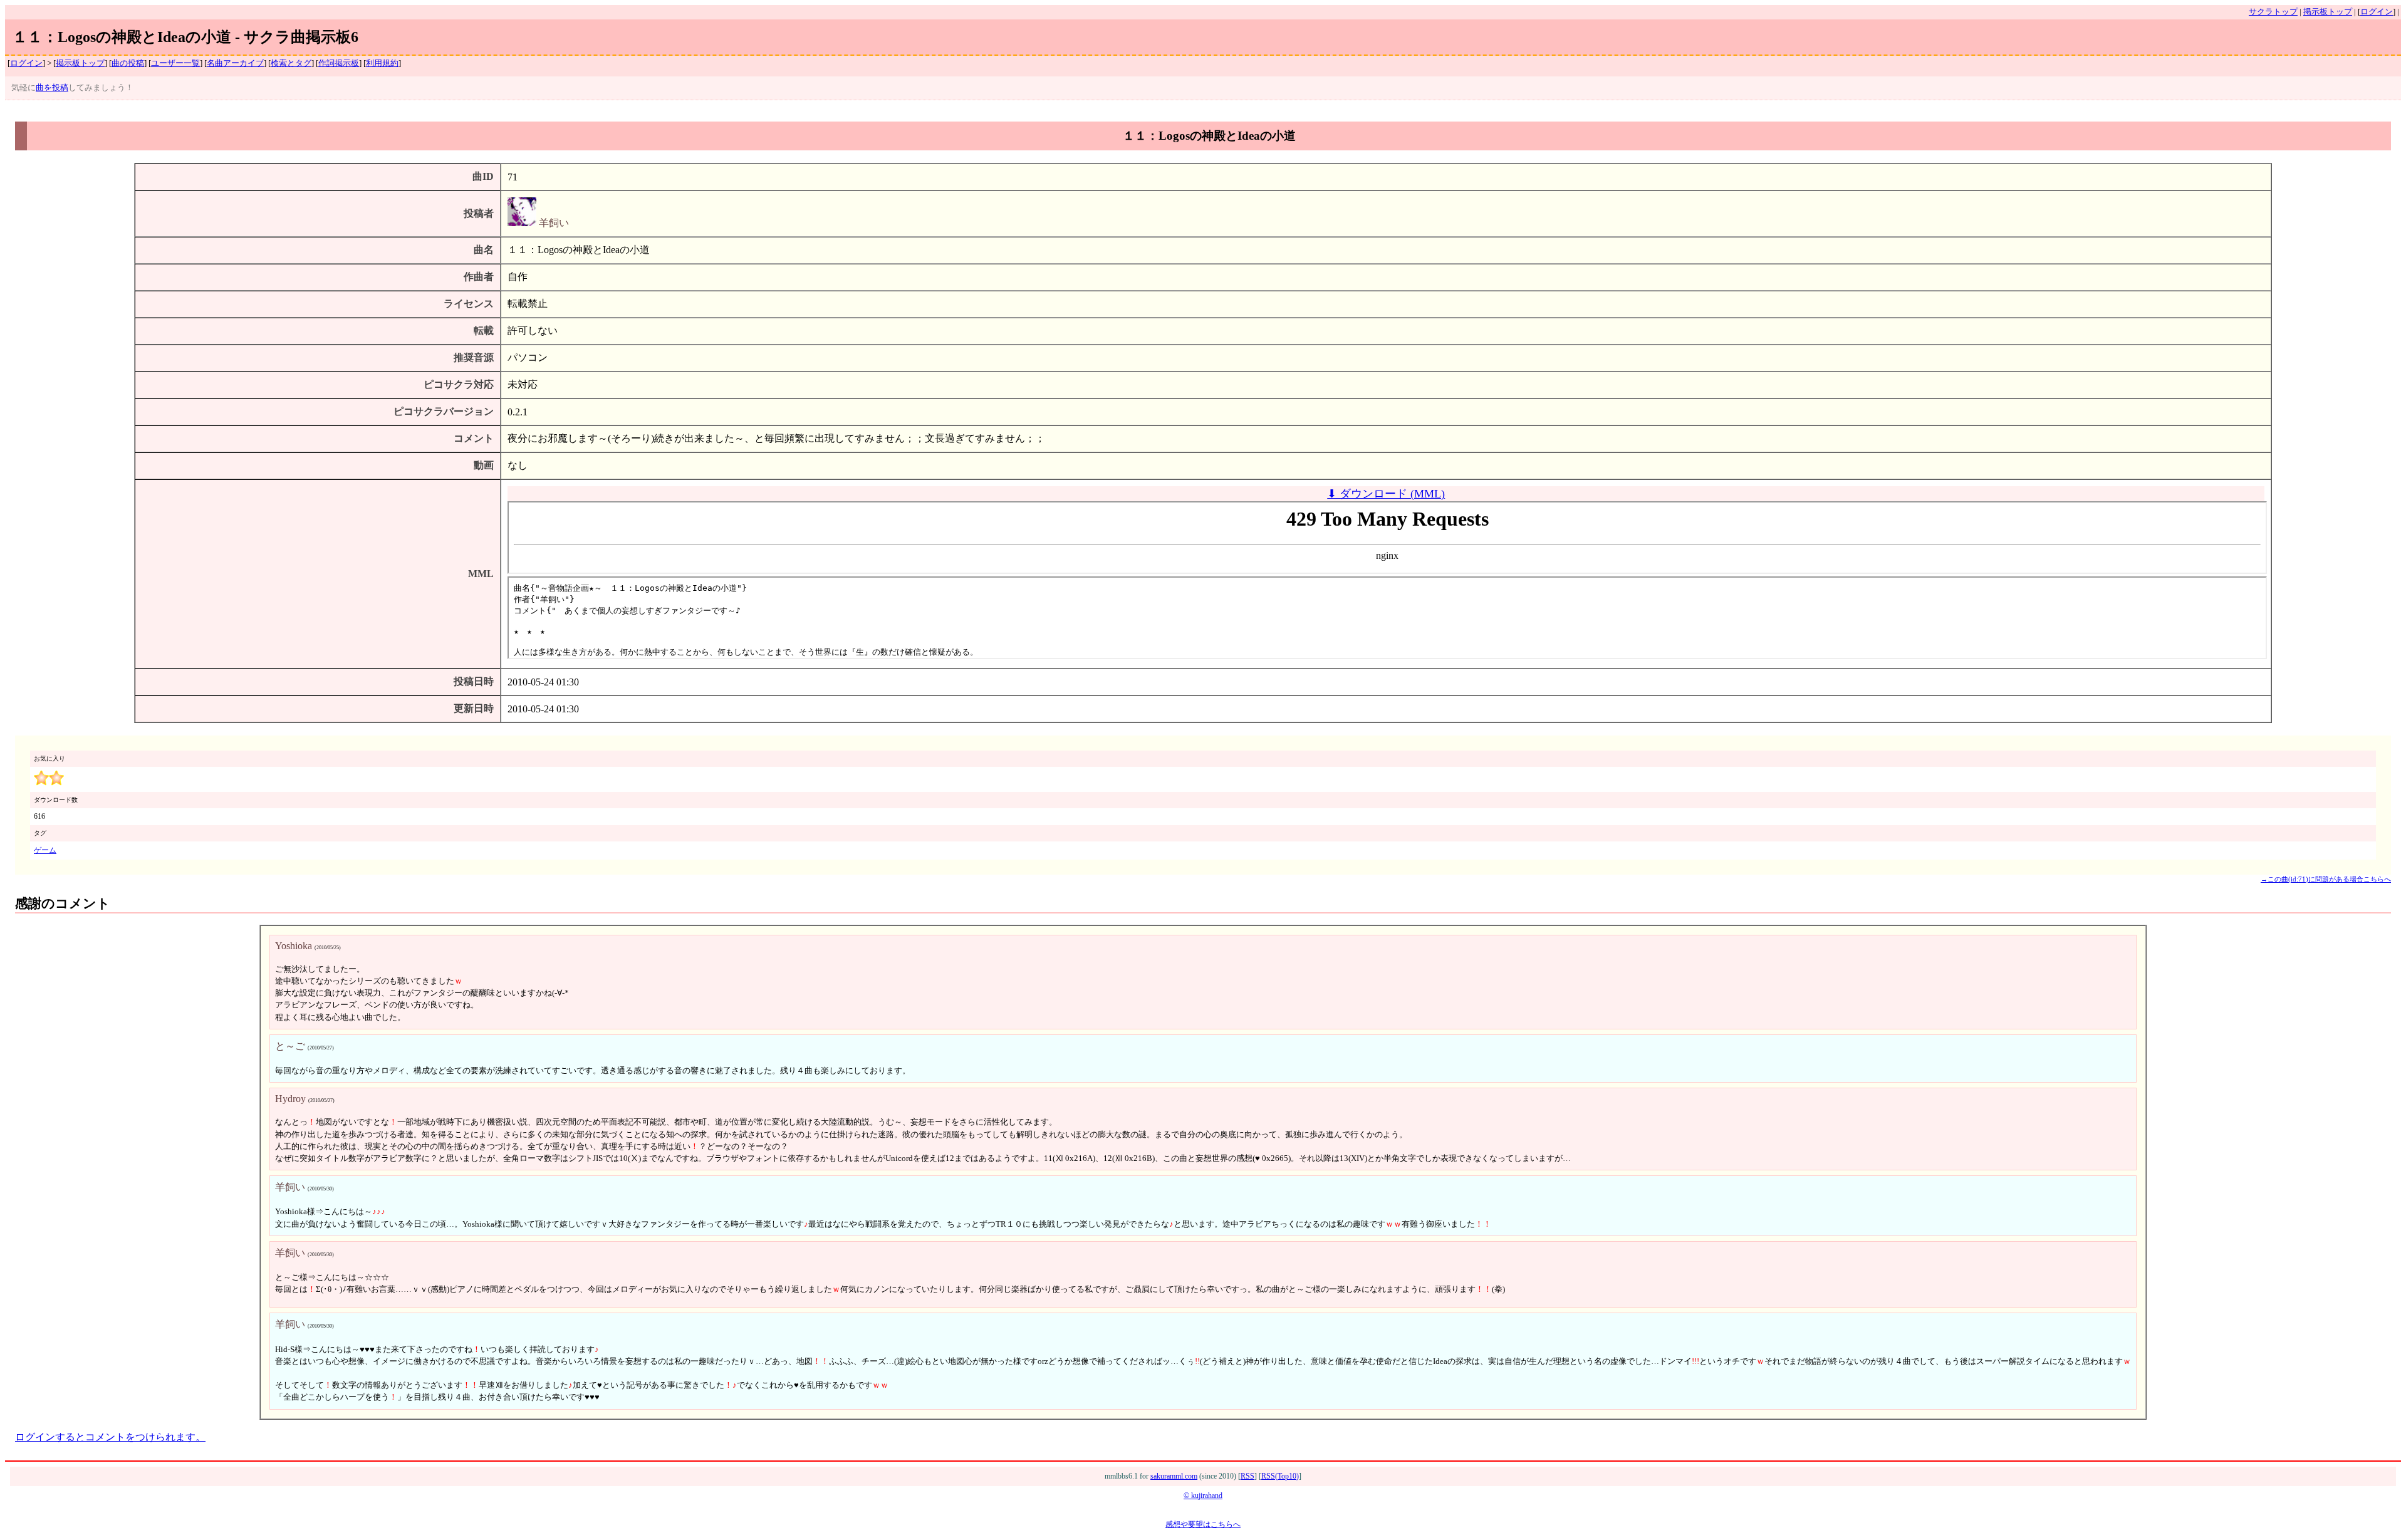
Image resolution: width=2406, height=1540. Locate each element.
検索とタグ (291, 63)
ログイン (2377, 12)
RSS (1247, 1476)
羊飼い (553, 223)
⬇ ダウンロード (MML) (1386, 494)
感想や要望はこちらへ (1203, 1524)
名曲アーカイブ (235, 63)
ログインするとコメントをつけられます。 (110, 1437)
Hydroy (290, 1099)
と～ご (290, 1046)
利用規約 (382, 63)
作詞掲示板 (339, 63)
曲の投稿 (128, 63)
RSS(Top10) (1280, 1476)
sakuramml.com (1174, 1476)
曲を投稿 (52, 88)
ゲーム (45, 850)
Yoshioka (294, 946)
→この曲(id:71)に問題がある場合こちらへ (2326, 879)
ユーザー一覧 (175, 63)
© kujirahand (1203, 1496)
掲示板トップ (2328, 12)
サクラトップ (2273, 12)
